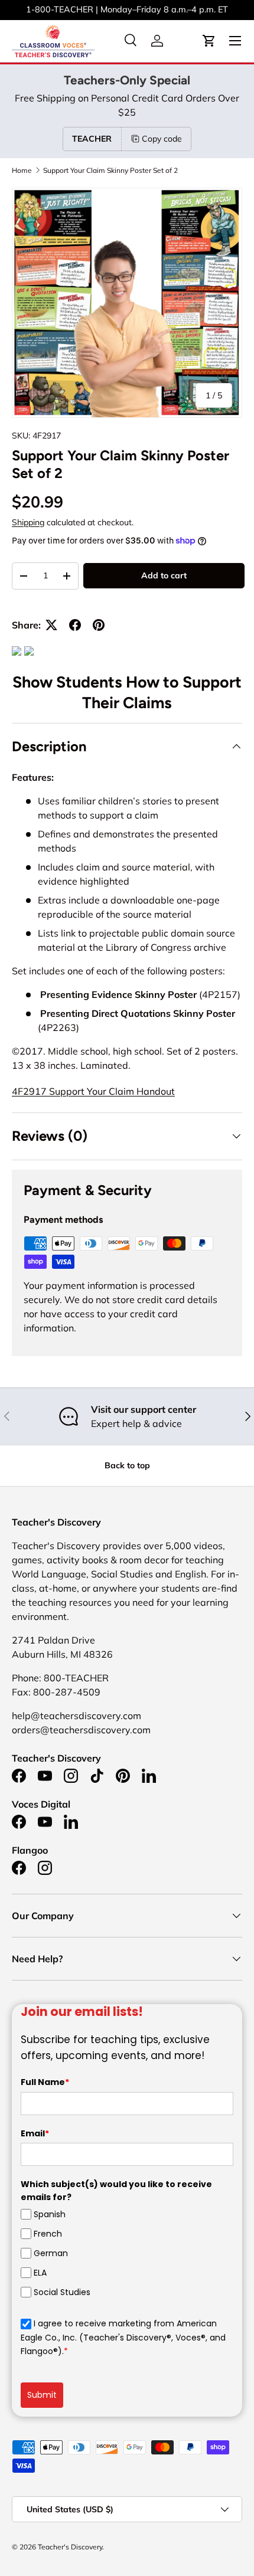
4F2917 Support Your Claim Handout (93, 1091)
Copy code (162, 139)
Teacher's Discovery (70, 2547)
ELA (40, 2273)
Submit (42, 2395)
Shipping (28, 522)
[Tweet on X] (51, 625)
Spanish (50, 2214)
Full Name (45, 2082)
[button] (209, 41)
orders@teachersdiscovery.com (178, 9)
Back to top (127, 1465)
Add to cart (164, 575)
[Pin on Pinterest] (99, 625)
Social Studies (62, 2292)
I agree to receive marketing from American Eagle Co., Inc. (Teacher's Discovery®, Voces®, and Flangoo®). (123, 2337)
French (48, 2234)
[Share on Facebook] (75, 625)
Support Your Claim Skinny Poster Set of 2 (110, 171)
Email (35, 2133)
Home (22, 171)
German (51, 2253)
